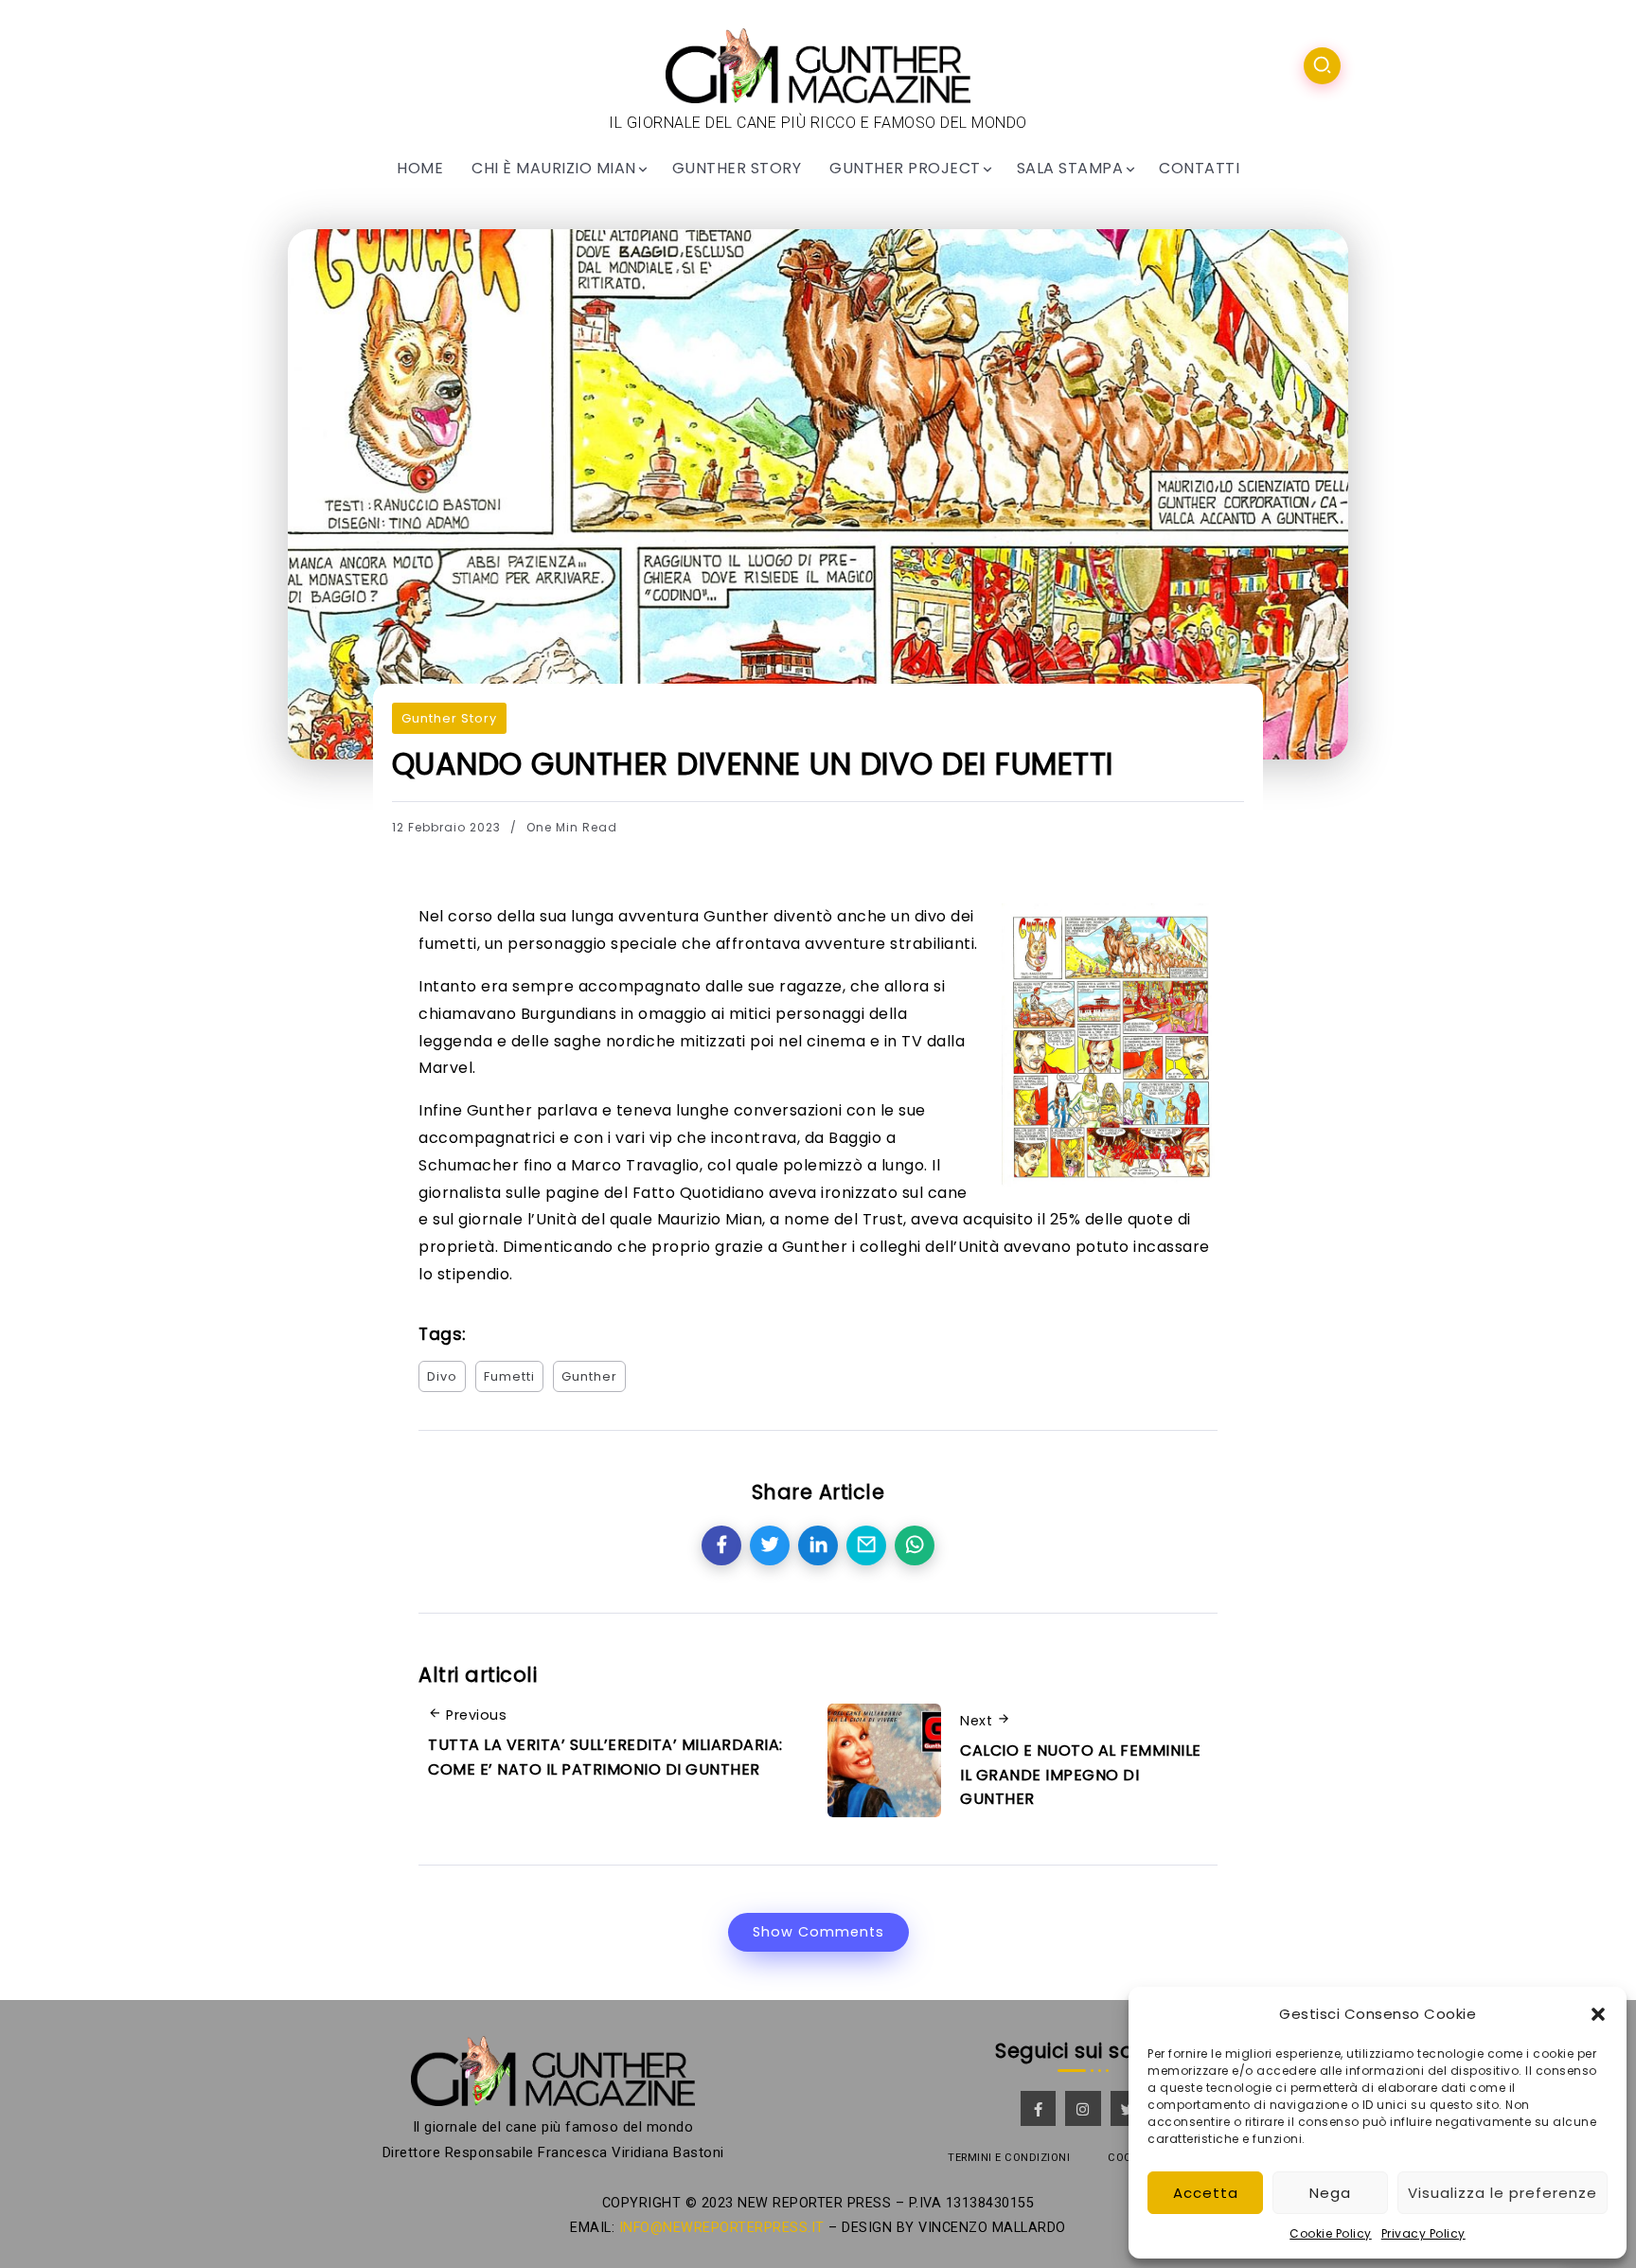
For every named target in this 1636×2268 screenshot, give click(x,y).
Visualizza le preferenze (1503, 2193)
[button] (1598, 2014)
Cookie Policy (1331, 2233)
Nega (1330, 2193)
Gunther (589, 1376)
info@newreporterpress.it (722, 2228)
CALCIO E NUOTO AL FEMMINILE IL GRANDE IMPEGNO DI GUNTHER (1081, 1775)
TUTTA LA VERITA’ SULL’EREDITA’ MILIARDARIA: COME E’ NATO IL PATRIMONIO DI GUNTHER (605, 1757)
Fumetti (509, 1376)
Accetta (1206, 2193)
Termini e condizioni (1009, 2158)
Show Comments (818, 1932)
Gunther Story (449, 718)
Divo (442, 1376)
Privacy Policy (1423, 2233)
